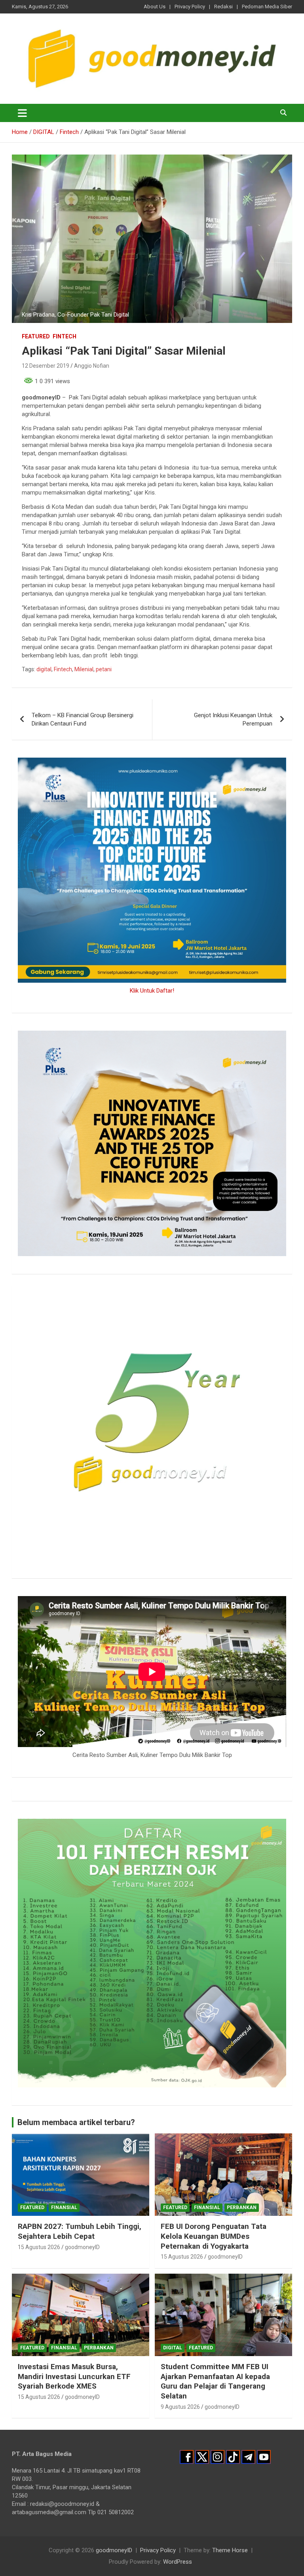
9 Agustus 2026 (180, 2407)
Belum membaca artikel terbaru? (76, 2122)
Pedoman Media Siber (267, 7)
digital (44, 669)
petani (104, 669)
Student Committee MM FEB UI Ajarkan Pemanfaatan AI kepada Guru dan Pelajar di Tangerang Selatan (215, 2381)
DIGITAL (173, 2348)
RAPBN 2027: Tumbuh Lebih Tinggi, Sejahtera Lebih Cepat (80, 2231)
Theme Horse (230, 2550)
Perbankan (242, 2207)
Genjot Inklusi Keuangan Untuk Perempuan (233, 719)
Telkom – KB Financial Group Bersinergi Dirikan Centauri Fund (83, 719)
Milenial (84, 669)
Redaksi (223, 7)
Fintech (65, 336)
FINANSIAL (64, 2207)
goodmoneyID (82, 2247)
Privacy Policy (190, 7)
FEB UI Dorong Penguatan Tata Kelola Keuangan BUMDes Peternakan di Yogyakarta (214, 2236)
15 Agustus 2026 (39, 2247)
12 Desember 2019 (46, 366)
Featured (36, 336)
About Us (155, 7)
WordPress (178, 2562)
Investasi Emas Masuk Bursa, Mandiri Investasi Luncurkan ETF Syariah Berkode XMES (74, 2376)
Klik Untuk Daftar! (152, 991)
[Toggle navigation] (22, 113)
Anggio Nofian (92, 366)
